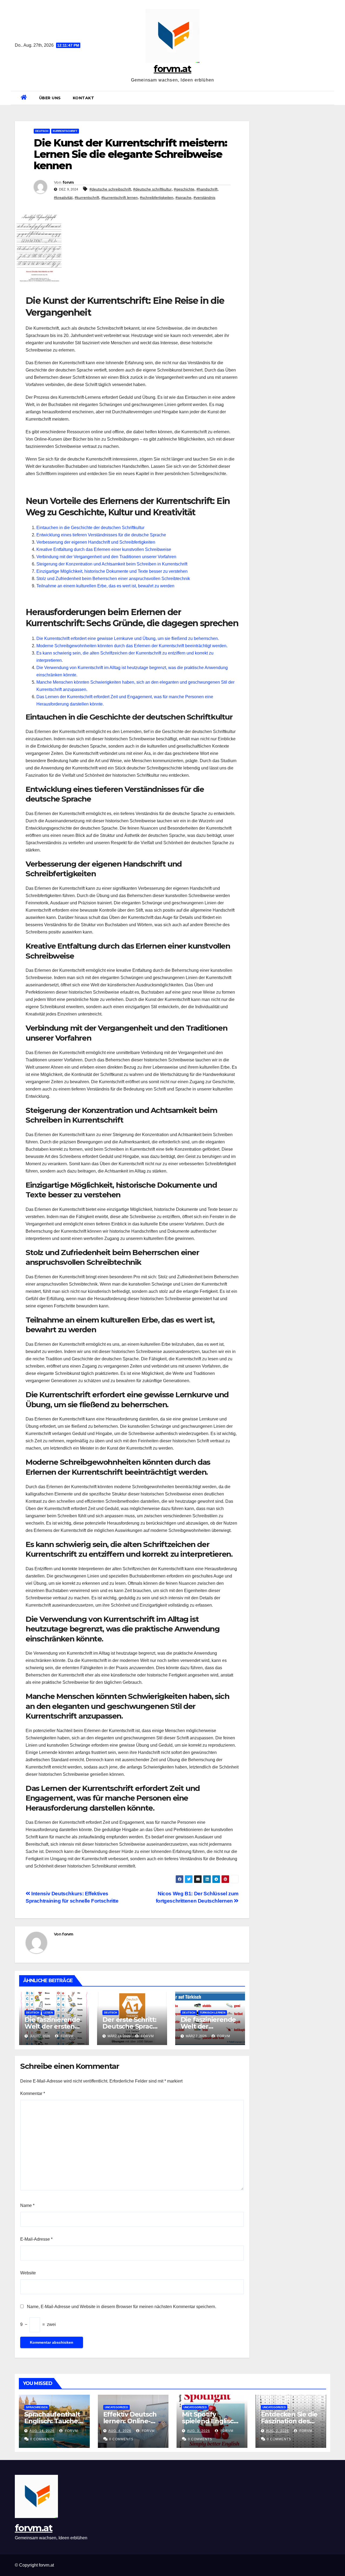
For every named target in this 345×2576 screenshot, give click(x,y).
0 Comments (42, 2439)
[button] (328, 98)
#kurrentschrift (87, 197)
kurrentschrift (65, 131)
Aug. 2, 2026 (277, 2431)
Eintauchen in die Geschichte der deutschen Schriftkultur (90, 528)
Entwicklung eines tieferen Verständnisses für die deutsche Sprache (101, 535)
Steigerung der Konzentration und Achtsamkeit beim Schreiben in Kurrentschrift (112, 564)
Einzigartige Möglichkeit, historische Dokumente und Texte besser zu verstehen (112, 571)
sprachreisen (37, 2407)
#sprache (183, 197)
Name (27, 2205)
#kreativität (63, 197)
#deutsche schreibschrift (110, 189)
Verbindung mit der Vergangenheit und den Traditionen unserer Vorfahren (106, 557)
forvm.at (172, 69)
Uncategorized (116, 2407)
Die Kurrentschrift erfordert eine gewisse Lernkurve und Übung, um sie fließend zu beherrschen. (128, 638)
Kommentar (33, 2093)
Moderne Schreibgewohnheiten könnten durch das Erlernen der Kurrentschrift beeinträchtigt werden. (132, 646)
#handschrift (207, 189)
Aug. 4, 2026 (120, 2431)
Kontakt (84, 98)
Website (28, 2273)
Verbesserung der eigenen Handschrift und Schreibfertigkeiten (96, 542)
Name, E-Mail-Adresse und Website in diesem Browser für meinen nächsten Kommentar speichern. (122, 2307)
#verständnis (204, 197)
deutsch (42, 131)
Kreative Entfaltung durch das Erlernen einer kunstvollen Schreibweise (104, 549)
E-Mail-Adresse (36, 2239)
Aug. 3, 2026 (199, 2431)
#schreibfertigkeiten (157, 197)
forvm (68, 182)
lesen (48, 2013)
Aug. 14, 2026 (42, 2431)
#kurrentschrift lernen (120, 197)
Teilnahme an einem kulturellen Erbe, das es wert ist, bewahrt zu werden (105, 586)
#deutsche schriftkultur (152, 189)
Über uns (50, 98)
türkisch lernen (213, 2013)
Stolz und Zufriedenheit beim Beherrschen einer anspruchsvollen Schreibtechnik (113, 579)
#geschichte (184, 189)
